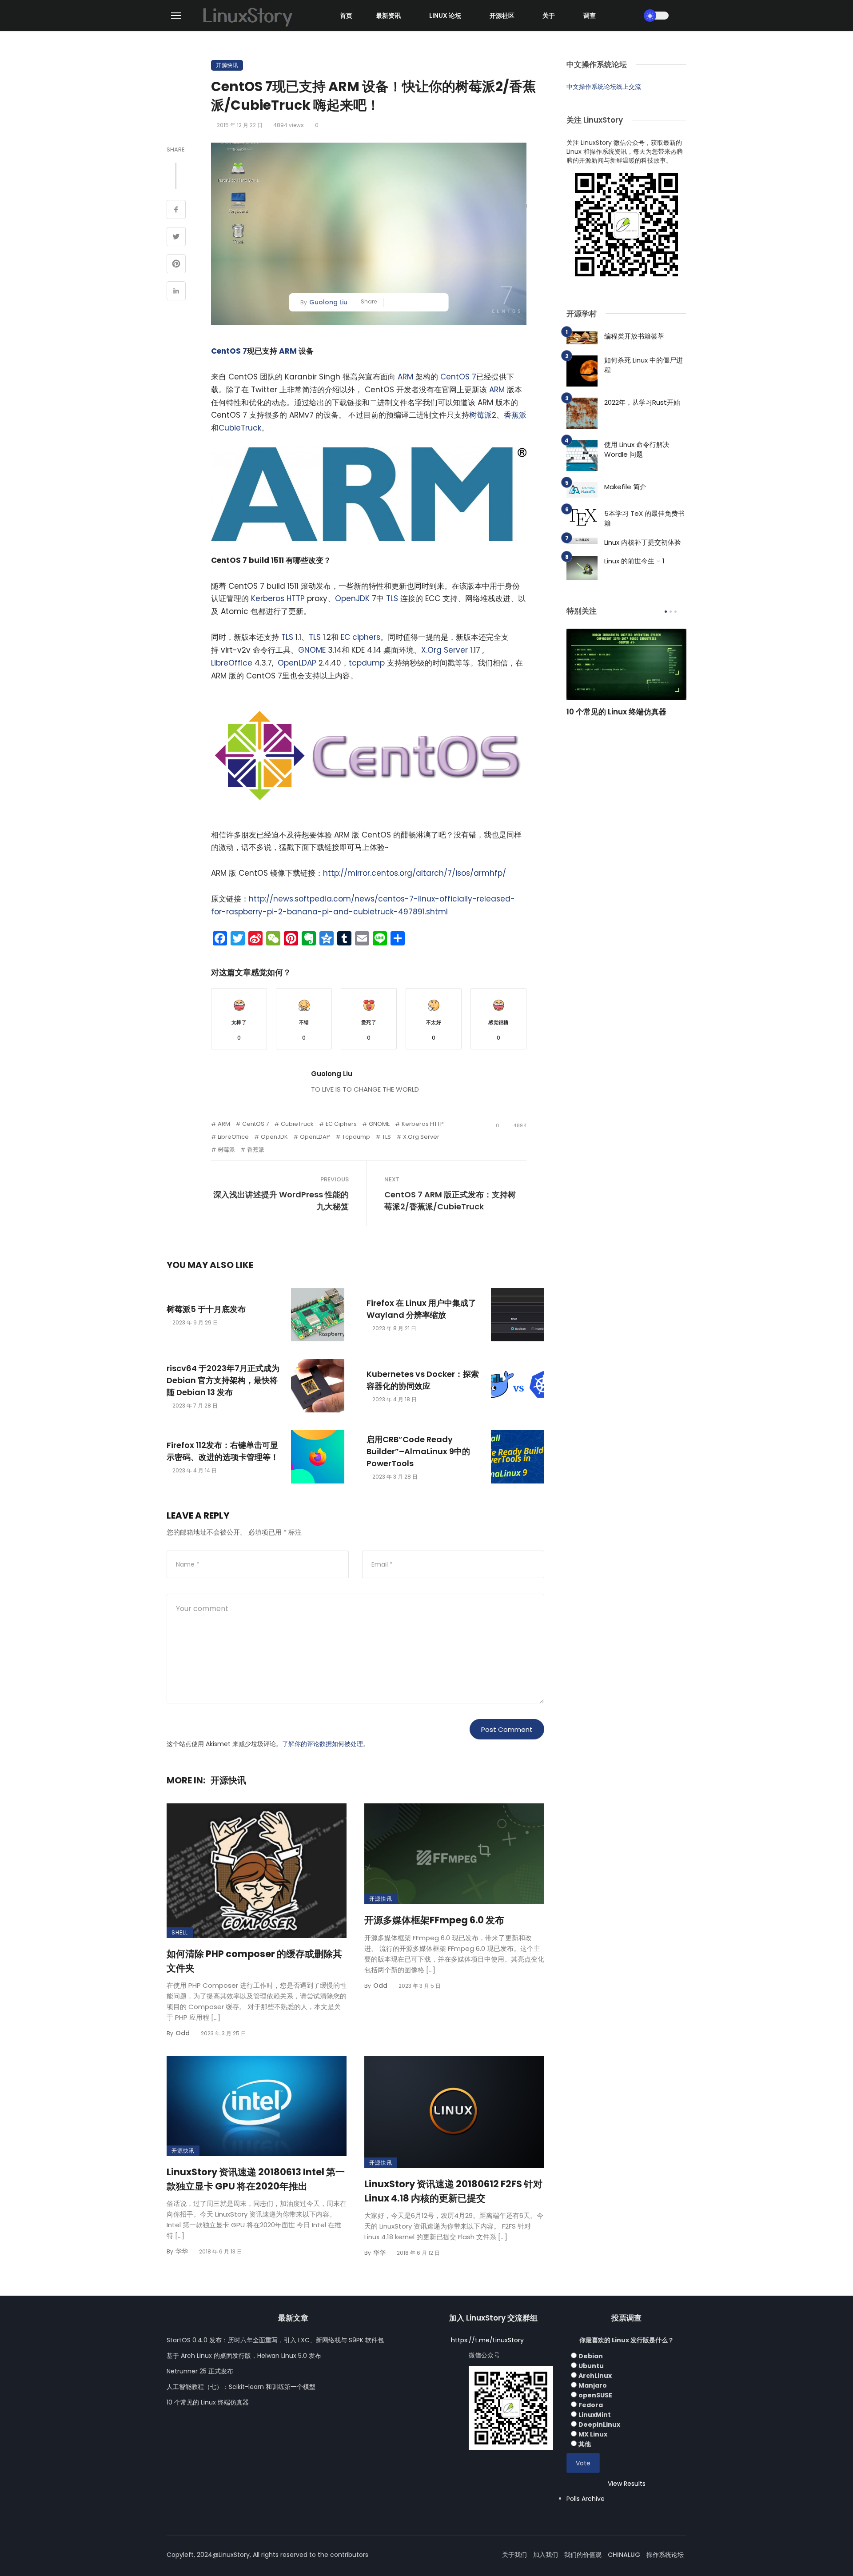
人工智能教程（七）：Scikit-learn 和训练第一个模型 (241, 2387)
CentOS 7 (229, 351)
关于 (549, 16)
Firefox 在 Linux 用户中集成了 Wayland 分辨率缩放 (421, 1309)
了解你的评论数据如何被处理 (323, 1744)
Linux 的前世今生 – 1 (634, 561)
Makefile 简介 (625, 487)
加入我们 (546, 2555)
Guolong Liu (328, 302)
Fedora (591, 2405)
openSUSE (595, 2395)
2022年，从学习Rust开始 (642, 402)
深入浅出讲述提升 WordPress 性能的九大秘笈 (281, 1200)
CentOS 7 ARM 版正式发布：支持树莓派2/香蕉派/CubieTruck (450, 1200)
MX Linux (593, 2434)
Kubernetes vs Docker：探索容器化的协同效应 (423, 1380)
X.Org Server (444, 650)
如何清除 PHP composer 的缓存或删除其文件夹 (254, 1961)
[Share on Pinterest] (176, 265)
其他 (585, 2444)
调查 (590, 16)
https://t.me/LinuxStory (487, 2340)
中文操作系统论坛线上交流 (604, 87)
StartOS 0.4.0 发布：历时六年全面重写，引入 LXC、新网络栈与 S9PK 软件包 (275, 2340)
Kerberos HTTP (278, 598)
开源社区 (502, 16)
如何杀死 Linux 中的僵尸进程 (644, 365)
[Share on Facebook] (176, 211)
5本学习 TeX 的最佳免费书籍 (644, 518)
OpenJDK (352, 598)
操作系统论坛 (665, 2555)
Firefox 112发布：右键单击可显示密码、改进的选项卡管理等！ (223, 1451)
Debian (591, 2356)
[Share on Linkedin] (176, 292)
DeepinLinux (599, 2424)
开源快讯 (227, 65)
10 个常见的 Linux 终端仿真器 (616, 712)
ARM (288, 351)
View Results (627, 2484)
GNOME (312, 650)
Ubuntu (591, 2366)
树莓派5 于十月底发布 (206, 1309)
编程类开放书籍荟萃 (634, 336)
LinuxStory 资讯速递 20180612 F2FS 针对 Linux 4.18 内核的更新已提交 (453, 2191)
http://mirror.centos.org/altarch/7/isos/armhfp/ (415, 873)
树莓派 (480, 415)
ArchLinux (595, 2376)
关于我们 (514, 2555)
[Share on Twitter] (176, 238)
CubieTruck (240, 428)
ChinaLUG (624, 2555)
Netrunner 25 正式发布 (200, 2371)
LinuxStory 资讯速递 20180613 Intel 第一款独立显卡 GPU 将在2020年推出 (256, 2179)
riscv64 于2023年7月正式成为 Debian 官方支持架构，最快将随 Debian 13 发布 (223, 1380)
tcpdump (367, 663)
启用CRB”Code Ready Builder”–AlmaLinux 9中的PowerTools (418, 1451)
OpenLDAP (297, 663)
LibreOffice (232, 663)
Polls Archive (586, 2499)
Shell (180, 1932)
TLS (392, 598)
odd (183, 2033)
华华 (182, 2251)
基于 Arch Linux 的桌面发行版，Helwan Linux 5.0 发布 (244, 2356)
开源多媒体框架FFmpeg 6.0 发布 (434, 1920)
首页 (346, 16)
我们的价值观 (583, 2555)
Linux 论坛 (445, 16)
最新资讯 (388, 16)
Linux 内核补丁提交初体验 (643, 542)
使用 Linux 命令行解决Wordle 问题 (637, 450)
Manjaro (593, 2385)
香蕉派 (515, 415)
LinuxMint (595, 2415)
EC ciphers (361, 637)
